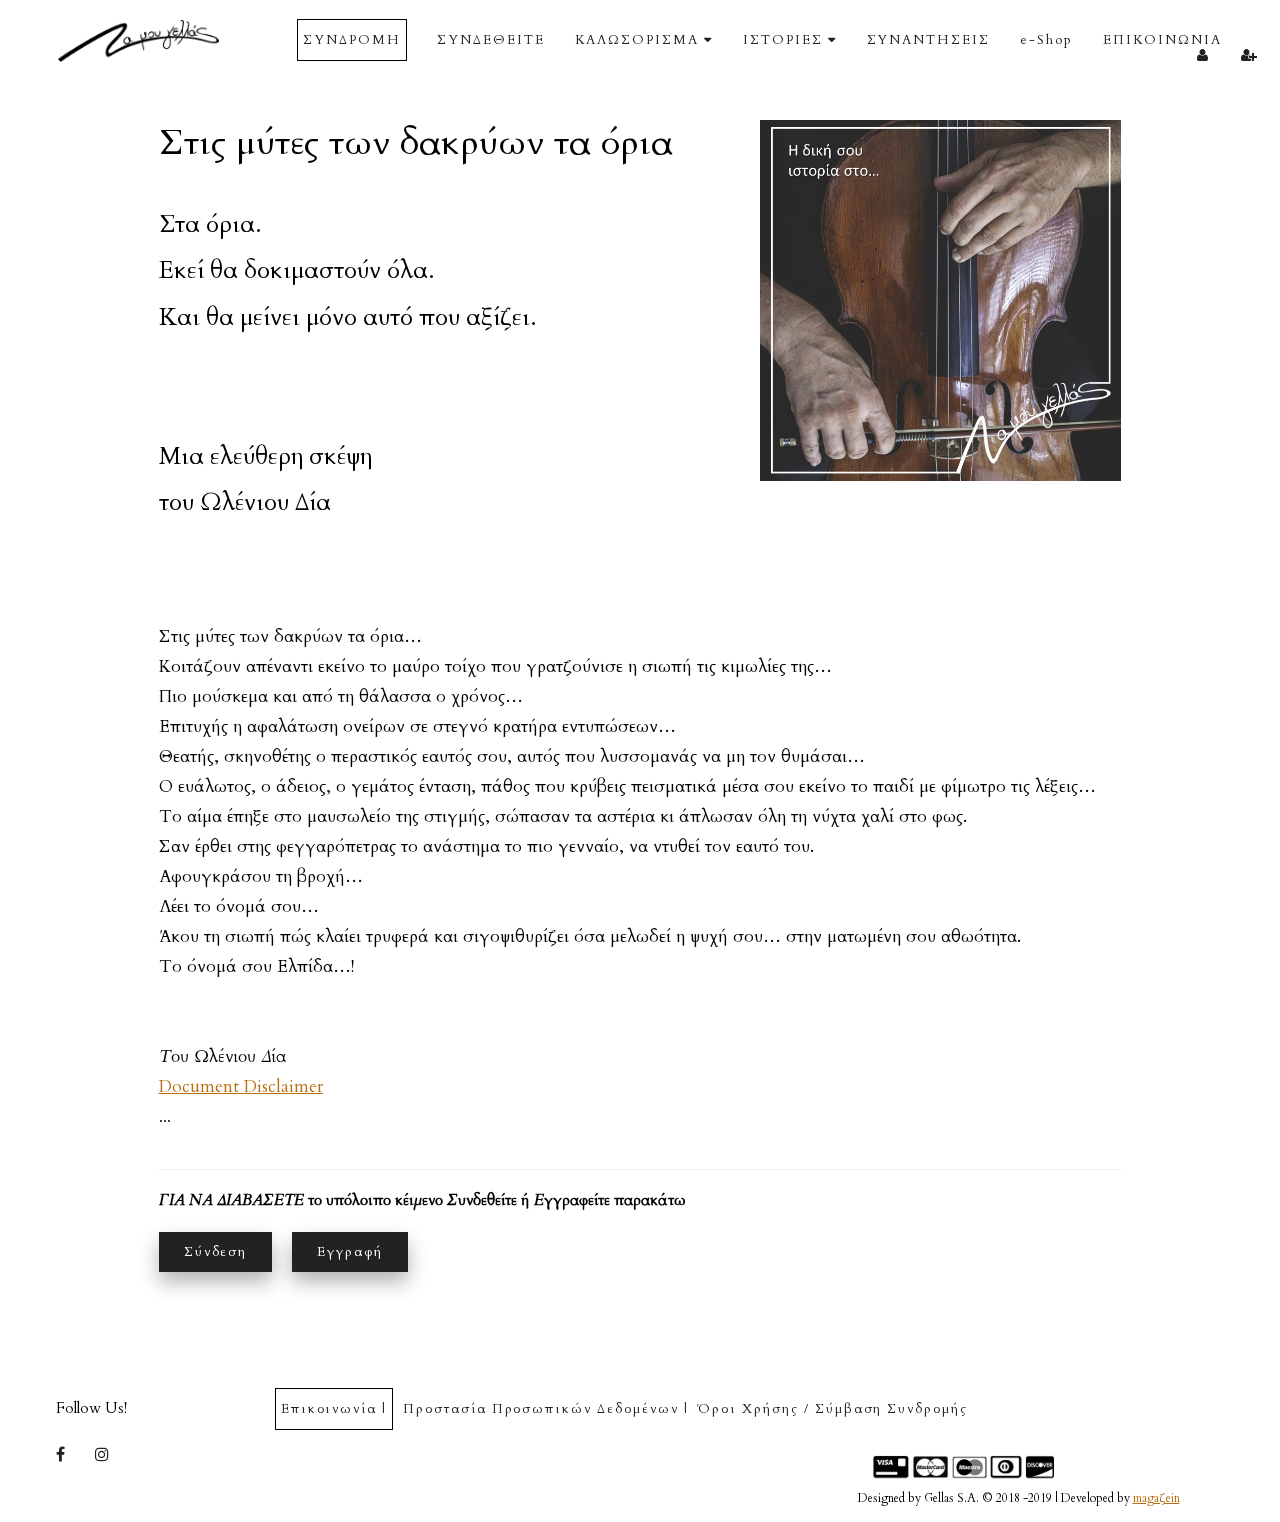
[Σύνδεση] (1203, 54)
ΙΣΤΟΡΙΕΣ (783, 40)
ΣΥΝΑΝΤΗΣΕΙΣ (928, 40)
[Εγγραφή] (1249, 54)
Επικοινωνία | (334, 1409)
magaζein (1156, 1498)
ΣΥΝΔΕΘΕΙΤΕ (491, 40)
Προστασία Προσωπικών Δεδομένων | (545, 1409)
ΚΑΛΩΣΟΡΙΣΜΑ (637, 40)
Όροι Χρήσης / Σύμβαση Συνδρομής (832, 1409)
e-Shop (1046, 40)
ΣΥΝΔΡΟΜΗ (352, 40)
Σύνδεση (216, 1252)
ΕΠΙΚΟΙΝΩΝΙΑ (1162, 40)
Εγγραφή (350, 1252)
